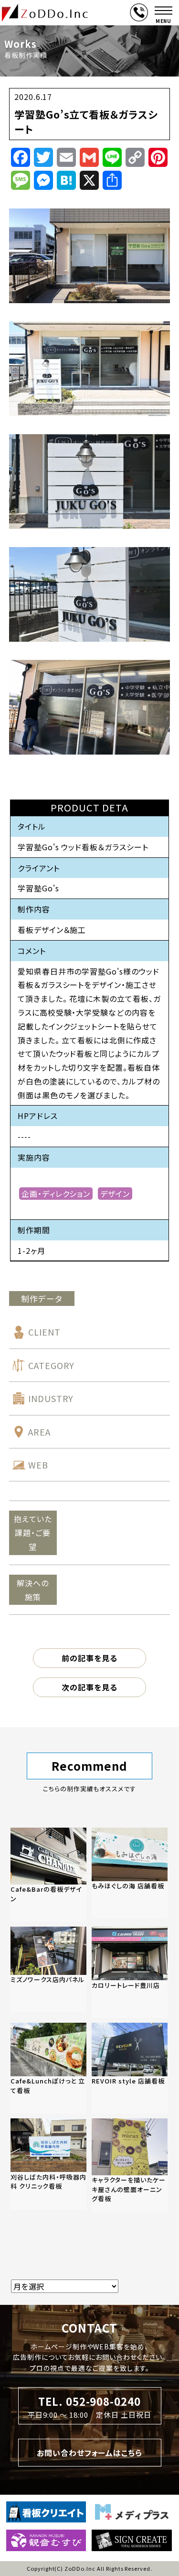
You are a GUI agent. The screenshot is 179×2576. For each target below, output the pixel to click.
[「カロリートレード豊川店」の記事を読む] (130, 1972)
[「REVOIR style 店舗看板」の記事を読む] (130, 2068)
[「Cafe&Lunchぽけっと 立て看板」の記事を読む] (48, 2068)
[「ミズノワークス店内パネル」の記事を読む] (48, 1969)
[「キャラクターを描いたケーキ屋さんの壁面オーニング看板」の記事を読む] (130, 2165)
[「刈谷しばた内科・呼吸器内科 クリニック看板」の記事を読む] (48, 2164)
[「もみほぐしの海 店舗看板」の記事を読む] (130, 1873)
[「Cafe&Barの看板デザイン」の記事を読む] (48, 1875)
